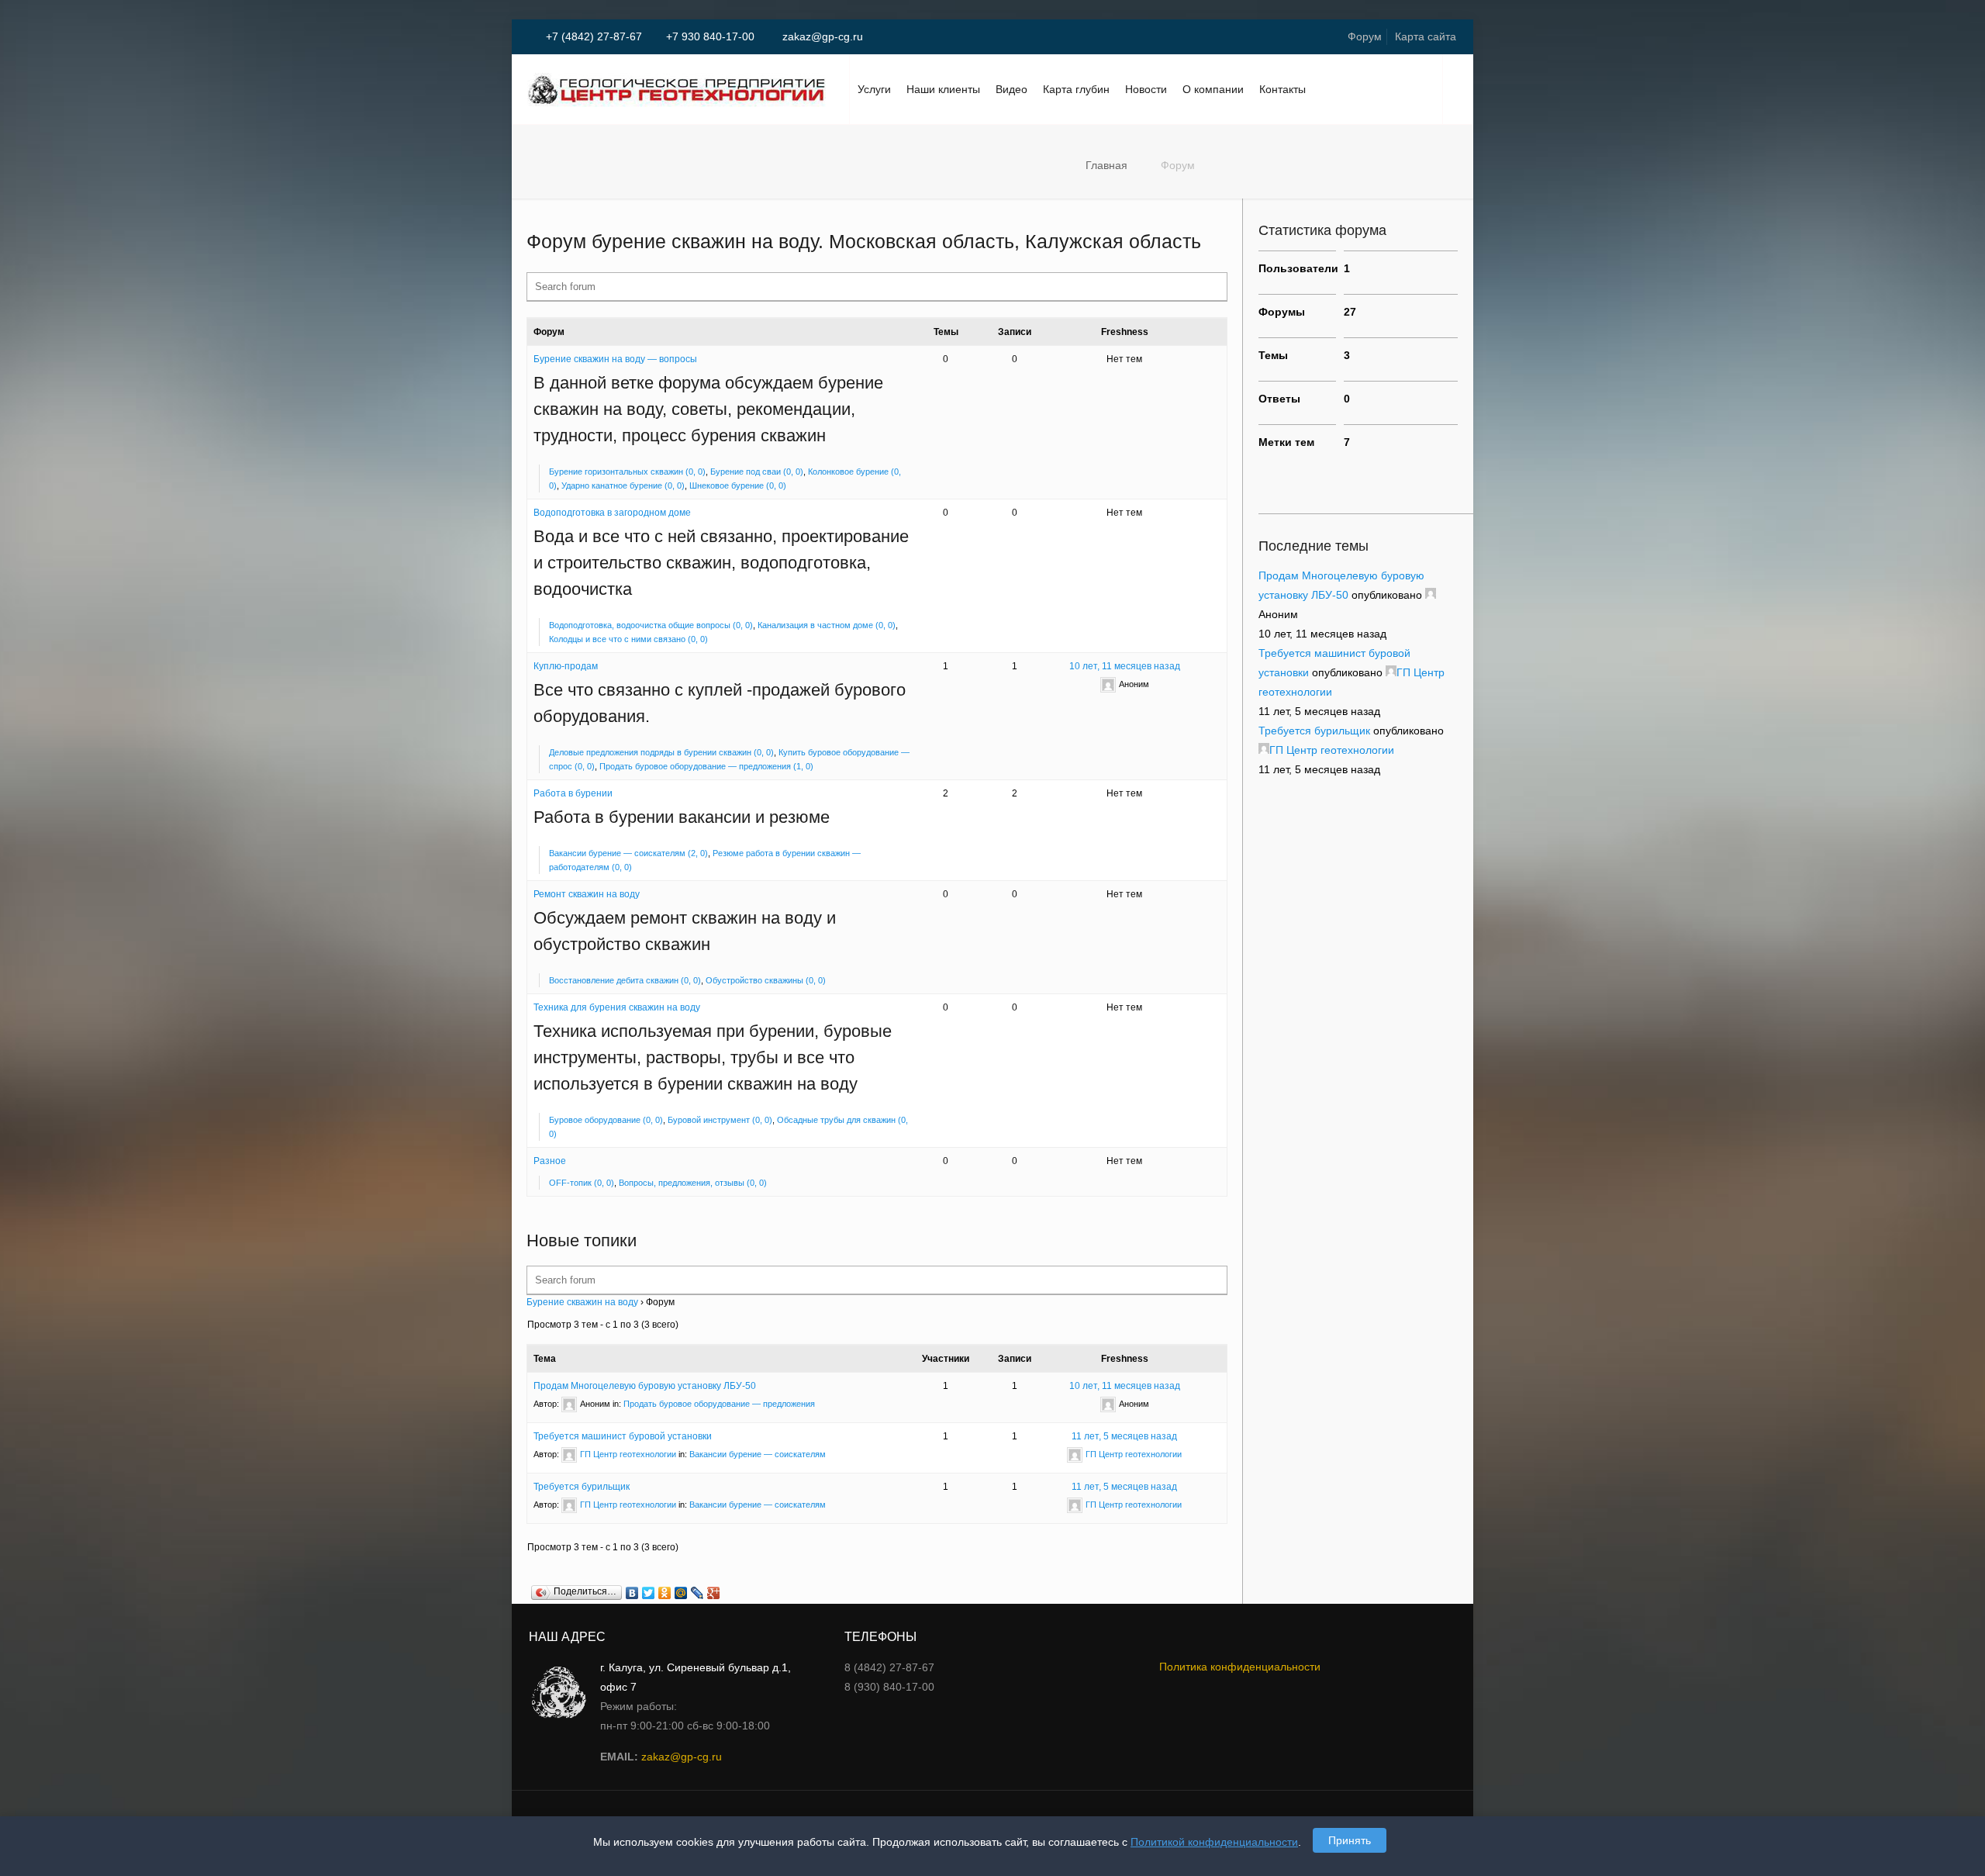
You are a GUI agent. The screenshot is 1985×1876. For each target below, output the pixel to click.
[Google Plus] (714, 1593)
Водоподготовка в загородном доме (612, 513)
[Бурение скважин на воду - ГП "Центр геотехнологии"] (677, 89)
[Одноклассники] (665, 1593)
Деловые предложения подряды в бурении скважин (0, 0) (661, 752)
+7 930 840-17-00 (710, 36)
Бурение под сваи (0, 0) (757, 472)
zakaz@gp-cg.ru (821, 36)
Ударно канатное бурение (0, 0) (623, 485)
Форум (1365, 36)
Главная (1106, 165)
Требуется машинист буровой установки (623, 1436)
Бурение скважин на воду (582, 1302)
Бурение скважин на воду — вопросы (615, 359)
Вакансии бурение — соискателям (758, 1454)
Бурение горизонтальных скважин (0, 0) (627, 472)
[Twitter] (649, 1593)
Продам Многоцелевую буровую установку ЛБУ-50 (645, 1386)
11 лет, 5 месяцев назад (1124, 1436)
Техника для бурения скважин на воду (617, 1007)
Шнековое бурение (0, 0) (738, 485)
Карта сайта (1426, 36)
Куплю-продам (566, 666)
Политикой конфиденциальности (1214, 1842)
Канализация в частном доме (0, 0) (827, 625)
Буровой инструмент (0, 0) (720, 1120)
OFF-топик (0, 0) (582, 1183)
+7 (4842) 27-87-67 (594, 36)
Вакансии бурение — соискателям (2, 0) (628, 853)
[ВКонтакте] (632, 1593)
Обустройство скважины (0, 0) (766, 980)
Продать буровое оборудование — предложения (719, 1404)
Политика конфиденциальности (1240, 1667)
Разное (550, 1161)
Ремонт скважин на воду (587, 894)
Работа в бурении (573, 793)
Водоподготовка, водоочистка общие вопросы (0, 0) (651, 625)
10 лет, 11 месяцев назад (1125, 666)
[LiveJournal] (697, 1593)
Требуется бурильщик (582, 1487)
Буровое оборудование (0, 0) (606, 1120)
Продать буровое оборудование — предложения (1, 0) (706, 766)
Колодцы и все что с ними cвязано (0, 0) (628, 639)
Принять (1350, 1840)
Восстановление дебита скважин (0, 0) (625, 980)
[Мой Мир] (681, 1593)
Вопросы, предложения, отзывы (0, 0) (693, 1183)
